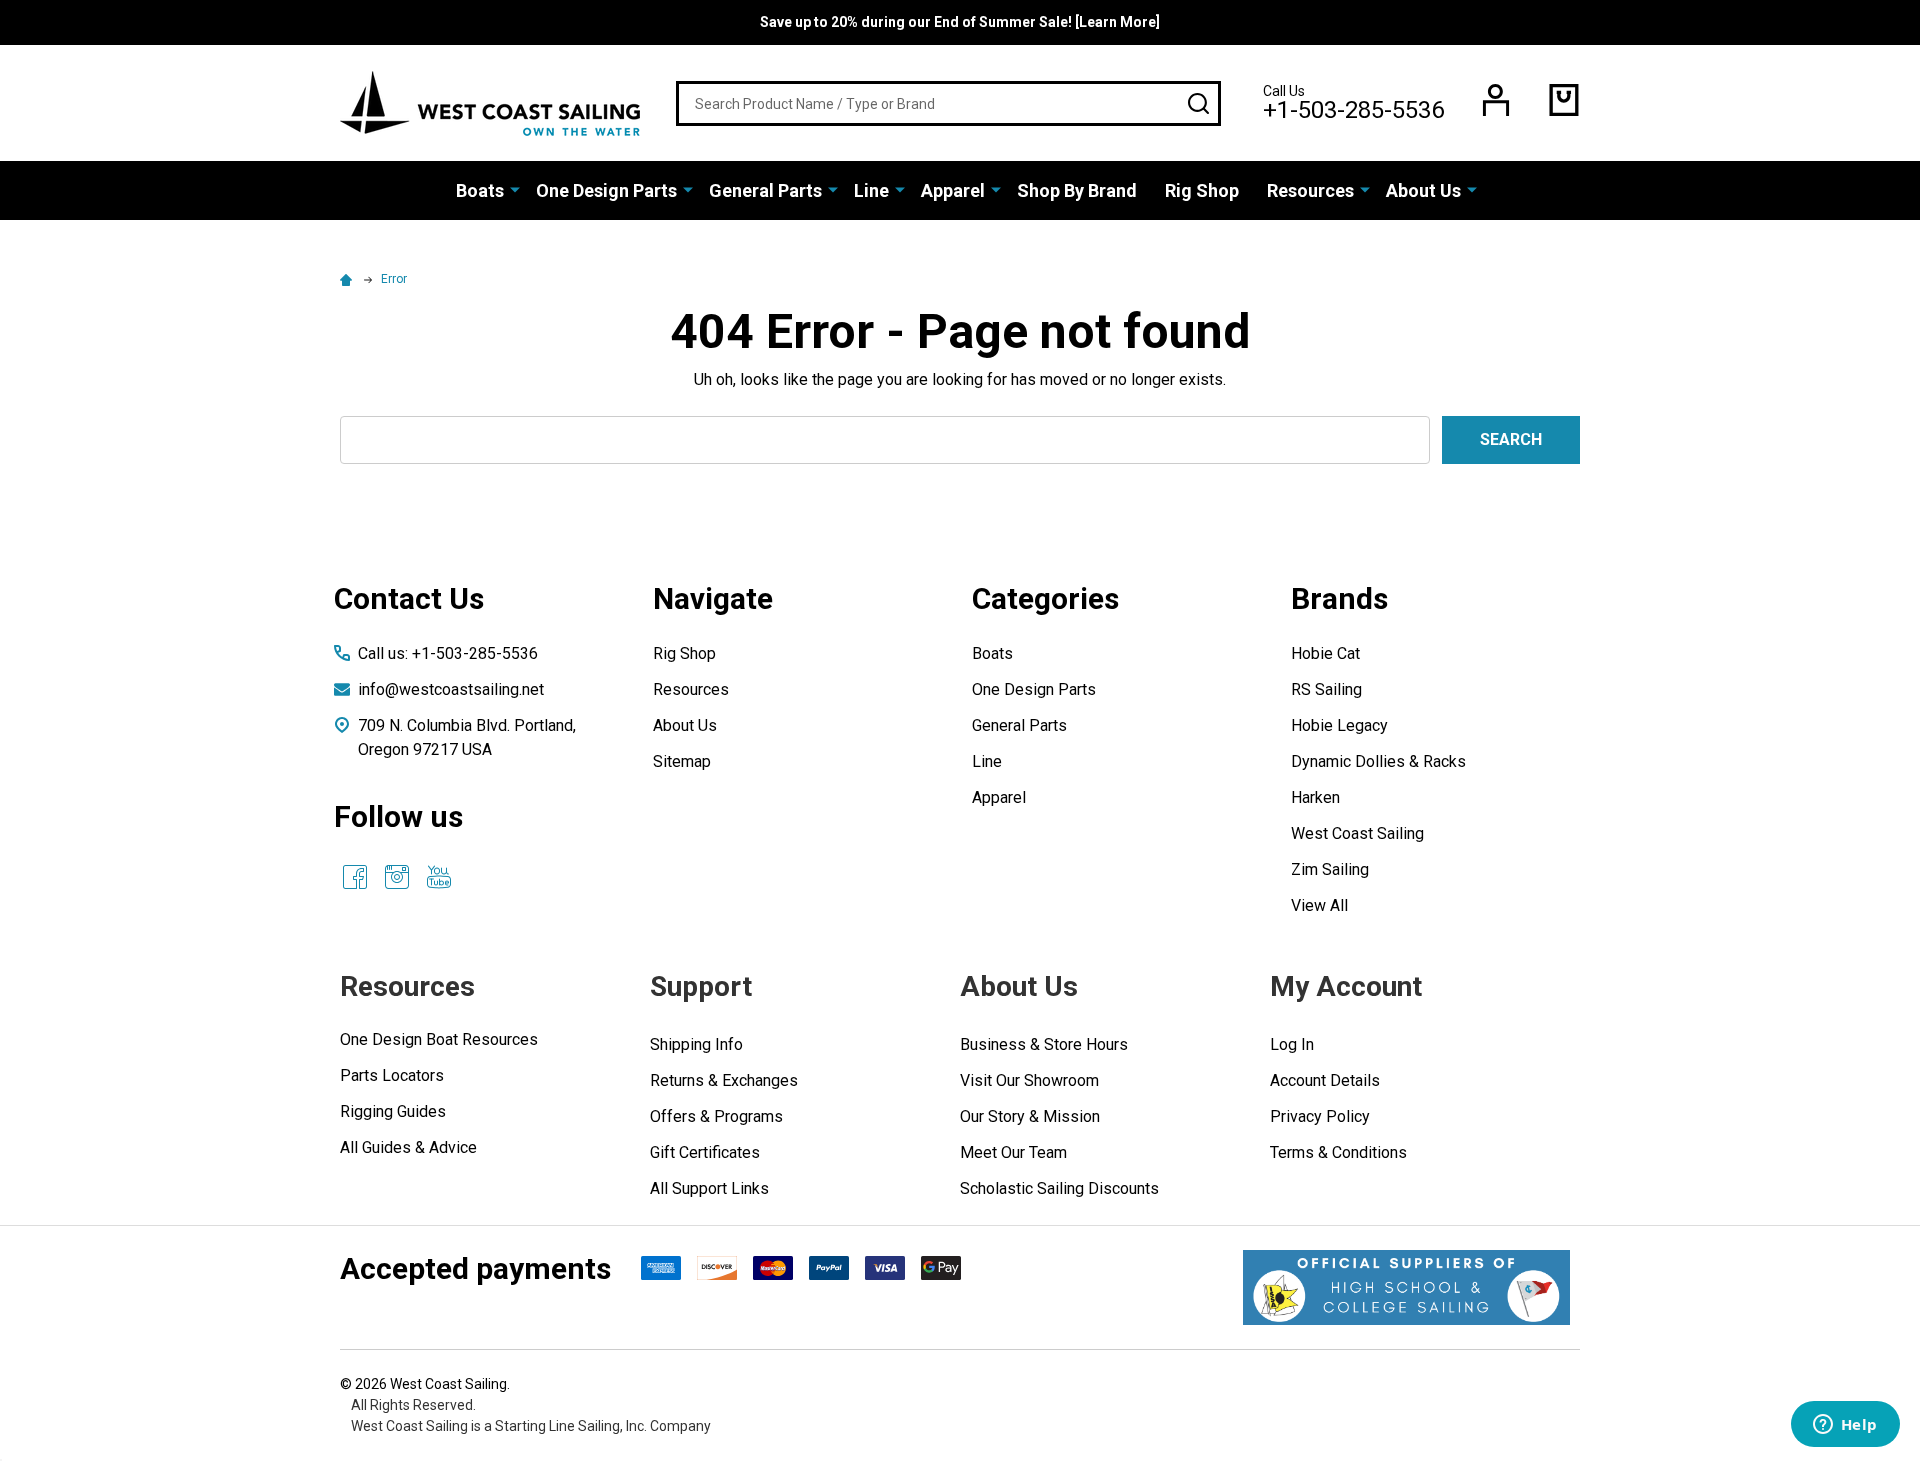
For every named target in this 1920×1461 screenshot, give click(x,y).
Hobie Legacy (1339, 725)
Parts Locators (392, 1075)
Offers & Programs (716, 1116)
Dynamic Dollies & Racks (1378, 761)
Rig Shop (1202, 190)
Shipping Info (696, 1044)
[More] (515, 189)
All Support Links (709, 1188)
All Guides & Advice (408, 1147)
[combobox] (948, 103)
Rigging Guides (393, 1111)
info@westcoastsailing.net (451, 689)
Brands (1339, 598)
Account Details (1325, 1080)
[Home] (349, 279)
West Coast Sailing (1357, 833)
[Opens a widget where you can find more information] (1845, 1426)
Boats (480, 190)
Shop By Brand (1077, 190)
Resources (1310, 190)
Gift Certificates (705, 1152)
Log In (1292, 1044)
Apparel (953, 190)
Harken (1315, 797)
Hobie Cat (1325, 653)
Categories (1045, 598)
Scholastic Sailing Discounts (1059, 1188)
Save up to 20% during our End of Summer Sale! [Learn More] (960, 22)
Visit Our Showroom (1029, 1080)
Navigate (713, 598)
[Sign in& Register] (1496, 100)
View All (1319, 905)
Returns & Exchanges (724, 1080)
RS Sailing (1326, 689)
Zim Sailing (1330, 869)
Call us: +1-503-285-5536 (448, 653)
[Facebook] (355, 877)
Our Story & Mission (1030, 1116)
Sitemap (682, 761)
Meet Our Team (1013, 1152)
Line (871, 190)
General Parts (765, 190)
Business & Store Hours (1044, 1044)
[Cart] (1564, 100)
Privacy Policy (1320, 1116)
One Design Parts (606, 190)
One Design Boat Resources (439, 1039)
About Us (1423, 190)
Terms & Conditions (1338, 1152)
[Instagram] (397, 877)
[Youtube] (439, 877)
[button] (1406, 1287)
